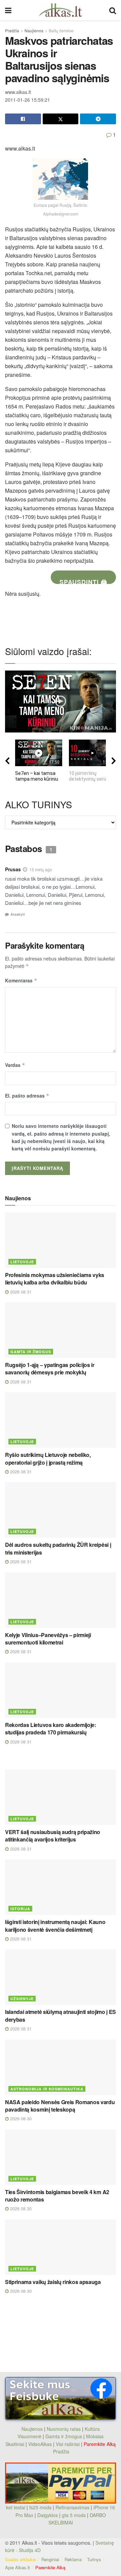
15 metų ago (41, 869)
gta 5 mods (74, 2515)
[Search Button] (113, 10)
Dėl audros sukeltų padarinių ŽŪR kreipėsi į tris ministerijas (58, 1548)
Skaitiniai (15, 2444)
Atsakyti (18, 914)
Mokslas (95, 2436)
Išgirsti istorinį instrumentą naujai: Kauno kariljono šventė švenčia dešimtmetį (55, 1926)
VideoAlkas (40, 2444)
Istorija (20, 1909)
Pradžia (12, 30)
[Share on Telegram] (98, 119)
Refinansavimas (72, 2507)
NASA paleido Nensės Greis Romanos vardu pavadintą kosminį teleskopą (60, 2106)
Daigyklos (48, 2515)
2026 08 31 (20, 1292)
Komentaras (21, 980)
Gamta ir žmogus (31, 1352)
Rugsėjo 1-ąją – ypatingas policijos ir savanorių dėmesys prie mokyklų (50, 1368)
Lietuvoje (22, 1262)
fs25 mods (40, 2507)
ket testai (16, 2507)
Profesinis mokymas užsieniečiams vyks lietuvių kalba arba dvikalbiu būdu (55, 1279)
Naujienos (34, 30)
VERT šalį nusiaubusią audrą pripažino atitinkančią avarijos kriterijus (53, 1836)
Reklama (73, 2559)
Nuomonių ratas (64, 2429)
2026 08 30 (20, 2118)
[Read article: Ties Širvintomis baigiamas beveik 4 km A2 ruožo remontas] (61, 2157)
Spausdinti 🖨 (83, 581)
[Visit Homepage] (60, 10)
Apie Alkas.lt (17, 2567)
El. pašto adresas (27, 1096)
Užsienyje (22, 1999)
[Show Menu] (8, 10)
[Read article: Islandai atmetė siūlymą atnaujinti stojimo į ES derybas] (61, 1977)
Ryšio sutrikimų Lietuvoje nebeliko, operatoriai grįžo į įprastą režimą (48, 1458)
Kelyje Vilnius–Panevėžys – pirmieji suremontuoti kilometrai (48, 1639)
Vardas (15, 1065)
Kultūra (92, 2429)
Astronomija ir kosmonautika (47, 2089)
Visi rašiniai (68, 2444)
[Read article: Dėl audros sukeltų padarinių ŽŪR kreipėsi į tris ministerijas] (61, 1510)
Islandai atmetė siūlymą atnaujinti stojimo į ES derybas (61, 2015)
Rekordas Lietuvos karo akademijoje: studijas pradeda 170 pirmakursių (51, 1729)
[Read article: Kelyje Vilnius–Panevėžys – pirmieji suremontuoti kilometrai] (61, 1600)
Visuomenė (29, 2436)
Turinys (94, 2559)
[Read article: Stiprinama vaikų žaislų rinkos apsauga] (61, 2247)
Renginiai (50, 2559)
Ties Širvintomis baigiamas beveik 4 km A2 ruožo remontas (57, 2196)
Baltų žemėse (61, 30)
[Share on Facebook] (23, 119)
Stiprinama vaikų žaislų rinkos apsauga (53, 2282)
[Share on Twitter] (61, 119)
